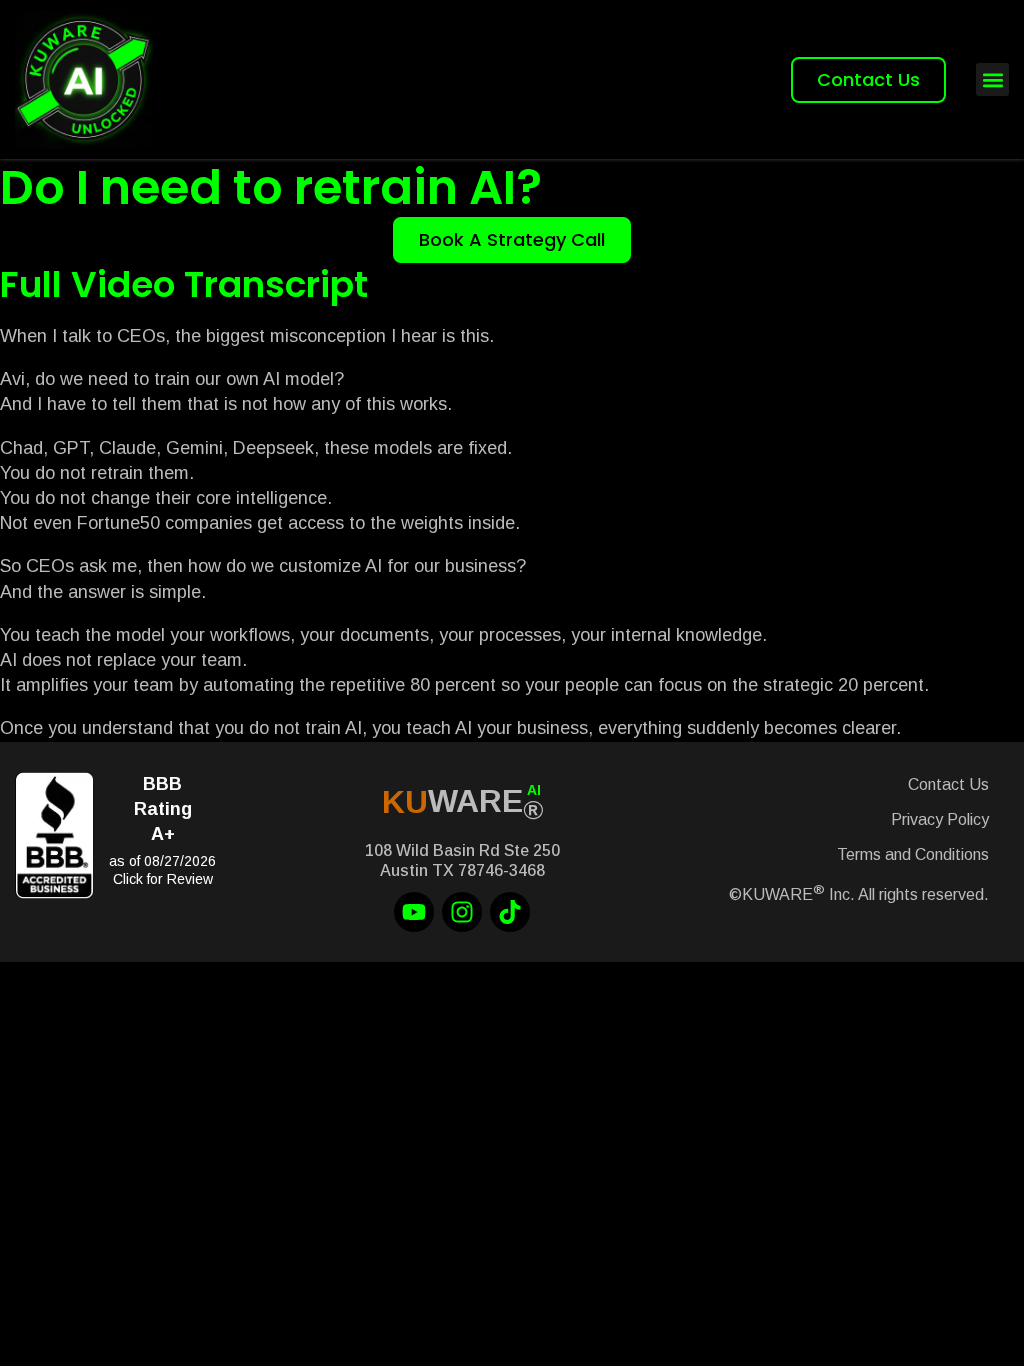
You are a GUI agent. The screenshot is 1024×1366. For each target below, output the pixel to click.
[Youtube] (414, 912)
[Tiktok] (510, 912)
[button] (992, 79)
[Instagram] (462, 912)
